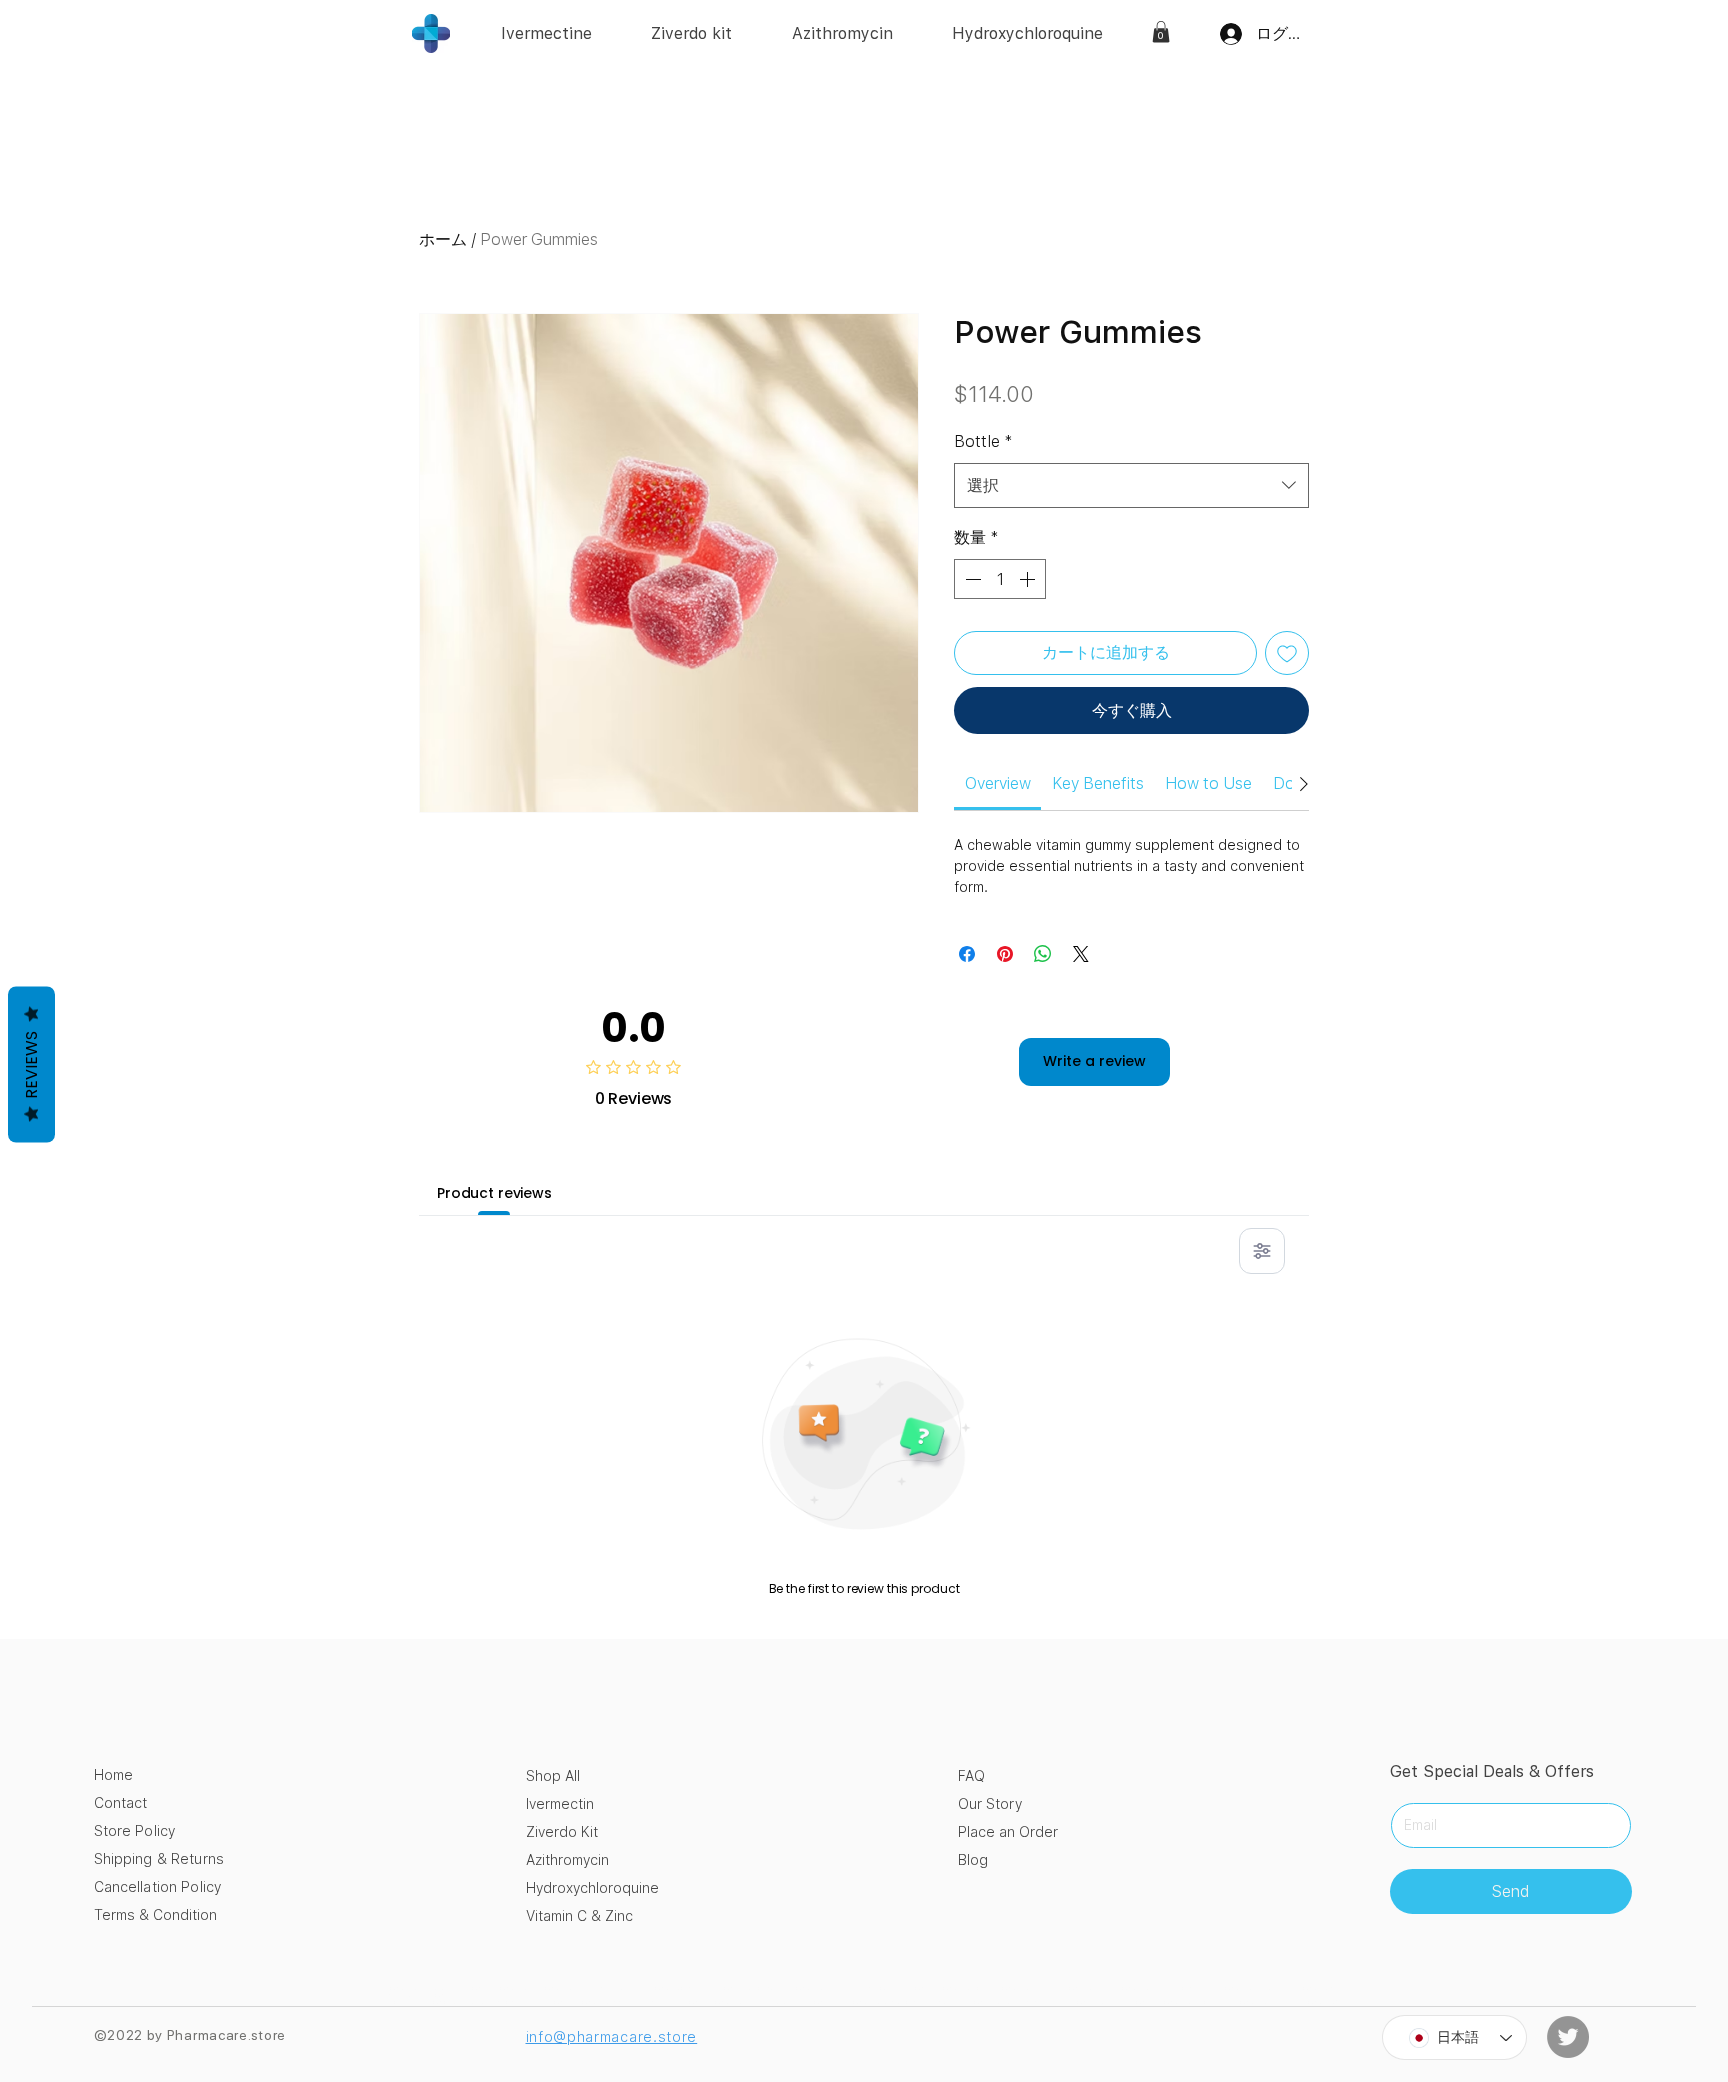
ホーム (443, 239)
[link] (1161, 32)
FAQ (971, 1776)
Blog (973, 1860)
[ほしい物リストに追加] (1287, 653)
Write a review (1094, 1061)
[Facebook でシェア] (967, 954)
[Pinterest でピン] (1005, 954)
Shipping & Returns (159, 1859)
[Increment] (1029, 579)
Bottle (983, 441)
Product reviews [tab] (494, 1193)
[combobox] (1131, 485)
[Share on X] (1081, 954)
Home (113, 1775)
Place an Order (1008, 1832)
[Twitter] (1568, 2037)
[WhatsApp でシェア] (1043, 954)
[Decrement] (971, 579)
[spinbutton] (1000, 579)
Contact (120, 1803)
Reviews (31, 1065)
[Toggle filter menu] (1262, 1251)
